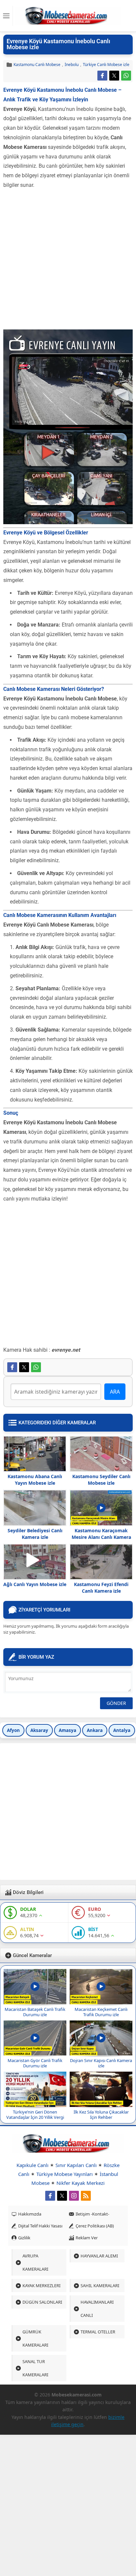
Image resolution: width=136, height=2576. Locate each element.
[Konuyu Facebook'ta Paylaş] (102, 76)
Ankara (95, 1730)
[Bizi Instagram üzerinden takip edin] (74, 2196)
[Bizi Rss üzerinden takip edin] (86, 2196)
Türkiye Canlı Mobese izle (106, 65)
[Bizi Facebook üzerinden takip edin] (50, 2196)
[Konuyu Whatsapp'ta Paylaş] (126, 76)
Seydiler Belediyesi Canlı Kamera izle (35, 1534)
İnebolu (72, 65)
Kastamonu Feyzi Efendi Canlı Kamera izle (101, 1588)
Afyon (13, 1730)
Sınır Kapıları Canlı (76, 2165)
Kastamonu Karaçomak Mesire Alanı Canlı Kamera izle (101, 1537)
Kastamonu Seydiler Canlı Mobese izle (101, 1480)
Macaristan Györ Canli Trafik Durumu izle (35, 2063)
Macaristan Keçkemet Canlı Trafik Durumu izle (101, 2012)
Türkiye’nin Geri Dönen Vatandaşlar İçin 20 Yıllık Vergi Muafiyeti (35, 2117)
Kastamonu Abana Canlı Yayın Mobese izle (35, 1480)
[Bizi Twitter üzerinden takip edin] (62, 2196)
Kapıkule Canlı (33, 2165)
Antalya (122, 1730)
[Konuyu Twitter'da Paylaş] (114, 76)
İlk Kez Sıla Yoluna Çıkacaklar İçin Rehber (101, 2115)
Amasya (68, 1730)
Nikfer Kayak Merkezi (81, 2183)
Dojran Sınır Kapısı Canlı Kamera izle (101, 2063)
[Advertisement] (68, 261)
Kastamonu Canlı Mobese (37, 65)
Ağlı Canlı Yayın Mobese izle (35, 1584)
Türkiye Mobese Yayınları (65, 2174)
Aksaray (39, 1730)
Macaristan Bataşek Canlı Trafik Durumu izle (35, 2012)
